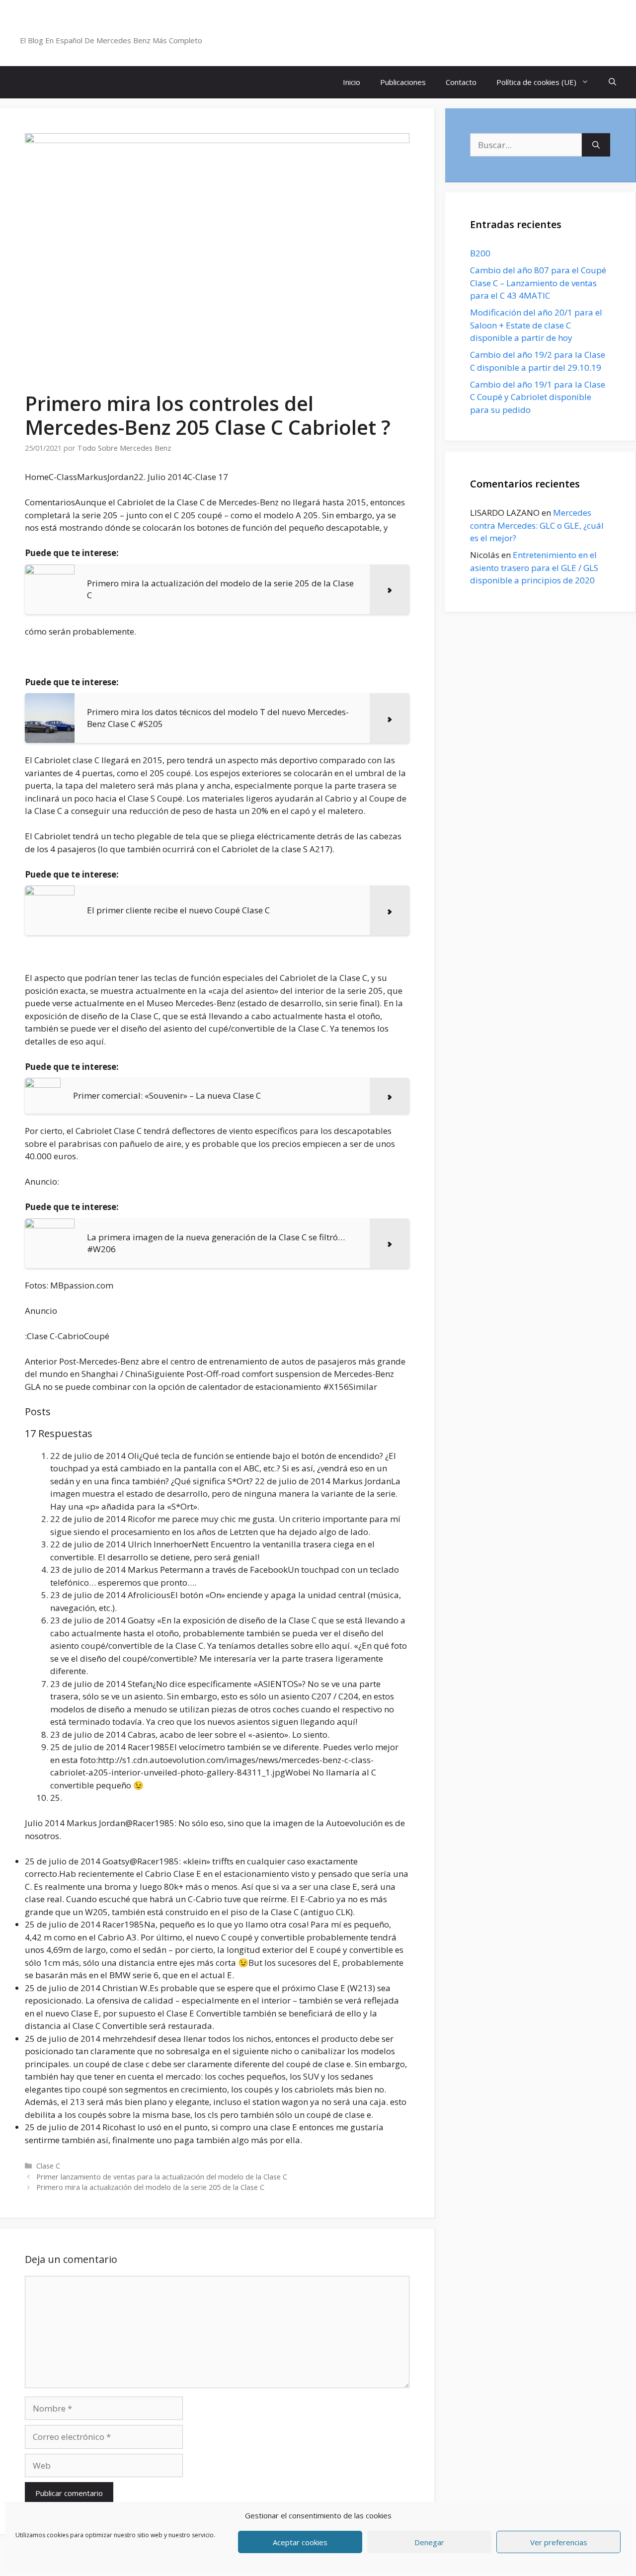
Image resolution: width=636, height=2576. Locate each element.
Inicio (352, 82)
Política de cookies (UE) (536, 82)
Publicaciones (403, 82)
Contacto (461, 82)
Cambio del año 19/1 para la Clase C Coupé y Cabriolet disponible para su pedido (538, 397)
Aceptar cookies (300, 2542)
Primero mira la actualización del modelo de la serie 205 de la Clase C (150, 2187)
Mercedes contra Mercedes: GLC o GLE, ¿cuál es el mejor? (537, 525)
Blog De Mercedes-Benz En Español (127, 27)
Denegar (429, 2542)
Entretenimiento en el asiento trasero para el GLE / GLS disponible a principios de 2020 (534, 567)
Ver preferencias (559, 2542)
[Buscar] (596, 145)
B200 (480, 253)
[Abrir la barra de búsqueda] (612, 82)
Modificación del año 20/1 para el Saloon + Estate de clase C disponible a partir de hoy (536, 325)
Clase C (48, 2166)
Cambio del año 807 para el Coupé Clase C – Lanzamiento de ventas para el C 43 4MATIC (538, 283)
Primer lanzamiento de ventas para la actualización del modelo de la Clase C (162, 2177)
